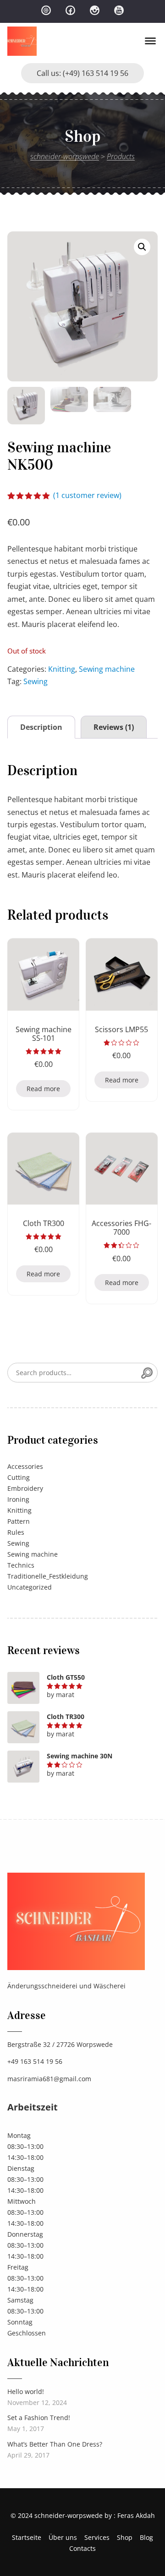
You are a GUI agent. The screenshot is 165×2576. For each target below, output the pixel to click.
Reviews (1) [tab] (114, 727)
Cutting (19, 1477)
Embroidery (25, 1488)
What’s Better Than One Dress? (55, 2444)
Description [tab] (41, 727)
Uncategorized (30, 1587)
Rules (16, 1532)
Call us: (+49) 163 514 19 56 (82, 73)
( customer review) (87, 495)
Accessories (25, 1466)
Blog (146, 2537)
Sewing (36, 681)
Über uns (63, 2537)
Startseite (27, 2537)
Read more (43, 1089)
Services (97, 2537)
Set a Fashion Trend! (39, 2418)
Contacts (82, 2548)
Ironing (18, 1499)
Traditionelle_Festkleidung (48, 1576)
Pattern (19, 1521)
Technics (21, 1565)
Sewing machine (107, 669)
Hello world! (26, 2391)
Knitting (62, 669)
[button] (142, 247)
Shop (125, 2537)
